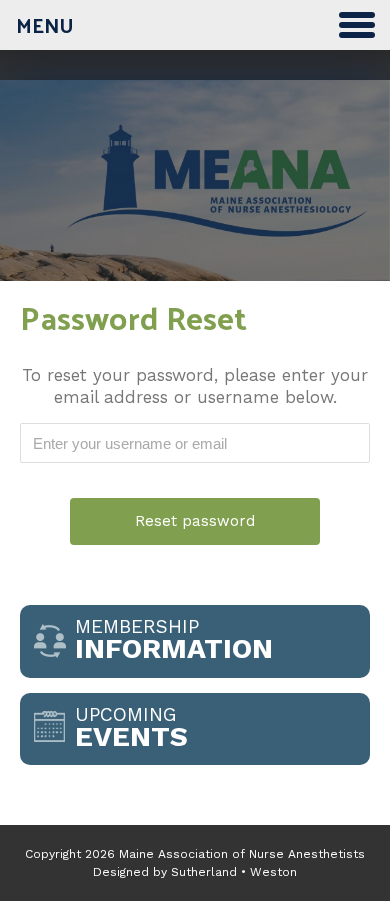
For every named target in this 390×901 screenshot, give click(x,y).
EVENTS (131, 728)
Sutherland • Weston (234, 872)
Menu (45, 25)
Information (174, 640)
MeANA (195, 197)
